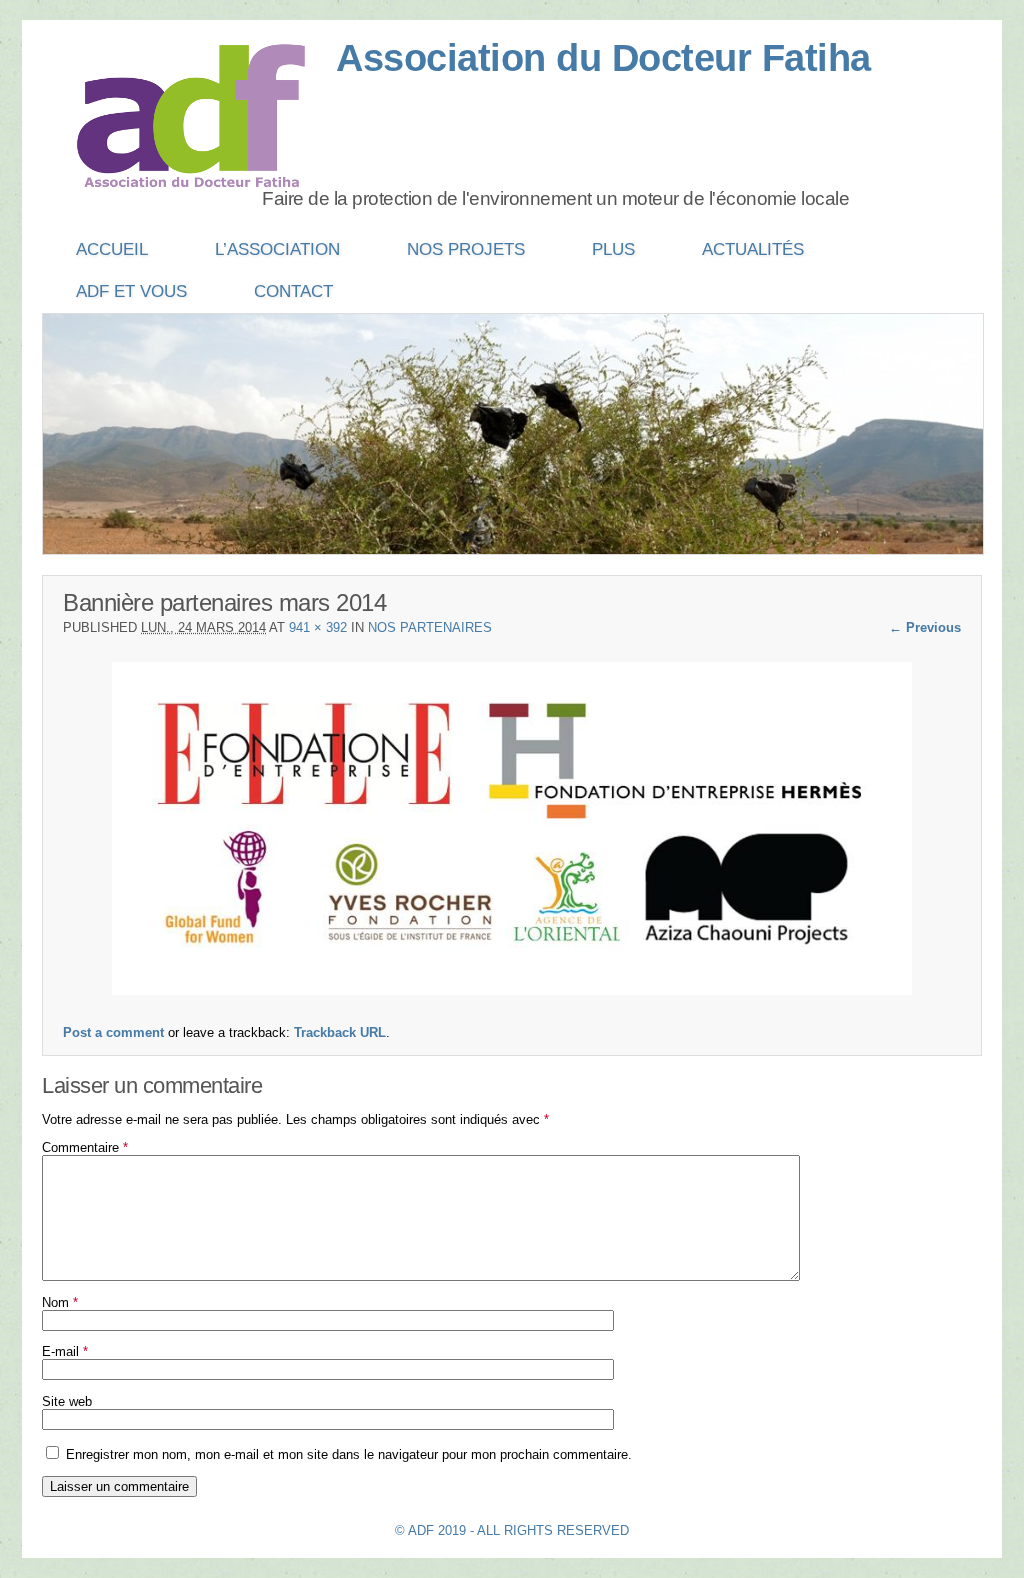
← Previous (925, 627)
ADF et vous (131, 291)
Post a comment (113, 1032)
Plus (613, 249)
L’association (277, 249)
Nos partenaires (430, 627)
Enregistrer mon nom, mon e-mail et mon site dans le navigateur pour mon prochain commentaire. (349, 1454)
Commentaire (85, 1147)
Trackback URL (340, 1032)
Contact (293, 291)
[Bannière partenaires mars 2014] (512, 990)
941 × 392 (318, 627)
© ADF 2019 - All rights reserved (512, 1530)
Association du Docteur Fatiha (603, 58)
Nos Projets (466, 249)
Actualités (753, 249)
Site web (67, 1401)
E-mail (65, 1351)
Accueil (112, 249)
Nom (60, 1302)
